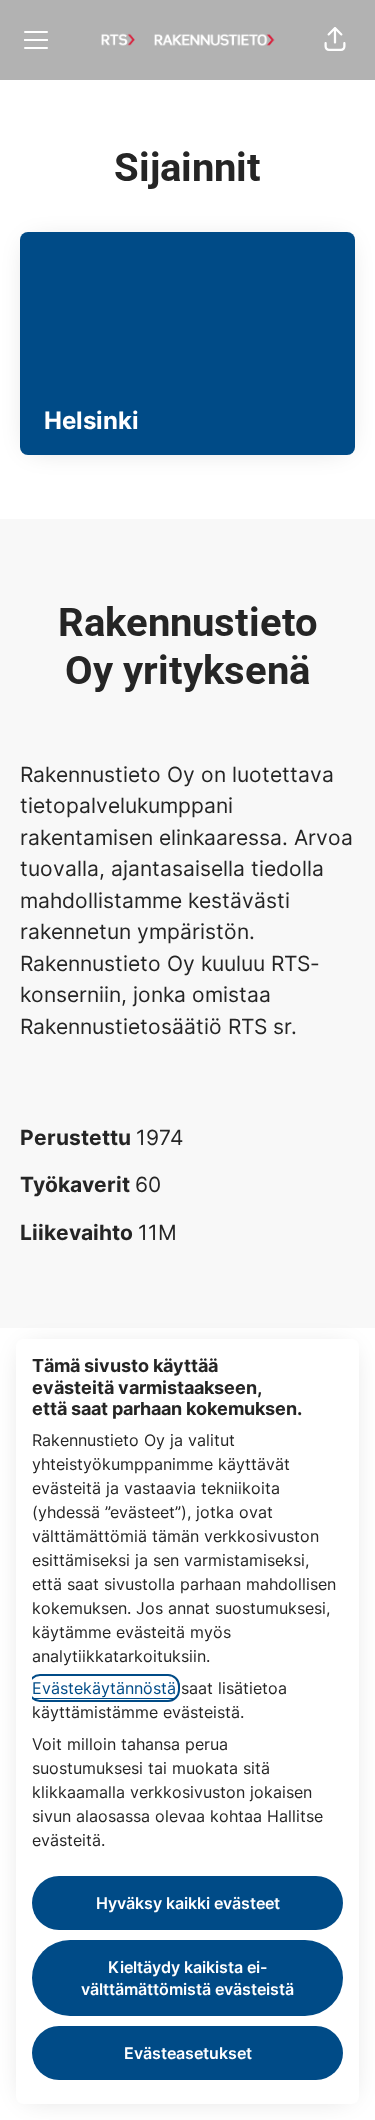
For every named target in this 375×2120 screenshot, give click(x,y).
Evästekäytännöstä (104, 1688)
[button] (335, 40)
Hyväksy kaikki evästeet (188, 1903)
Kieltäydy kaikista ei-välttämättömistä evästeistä (187, 1978)
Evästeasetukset (188, 2053)
